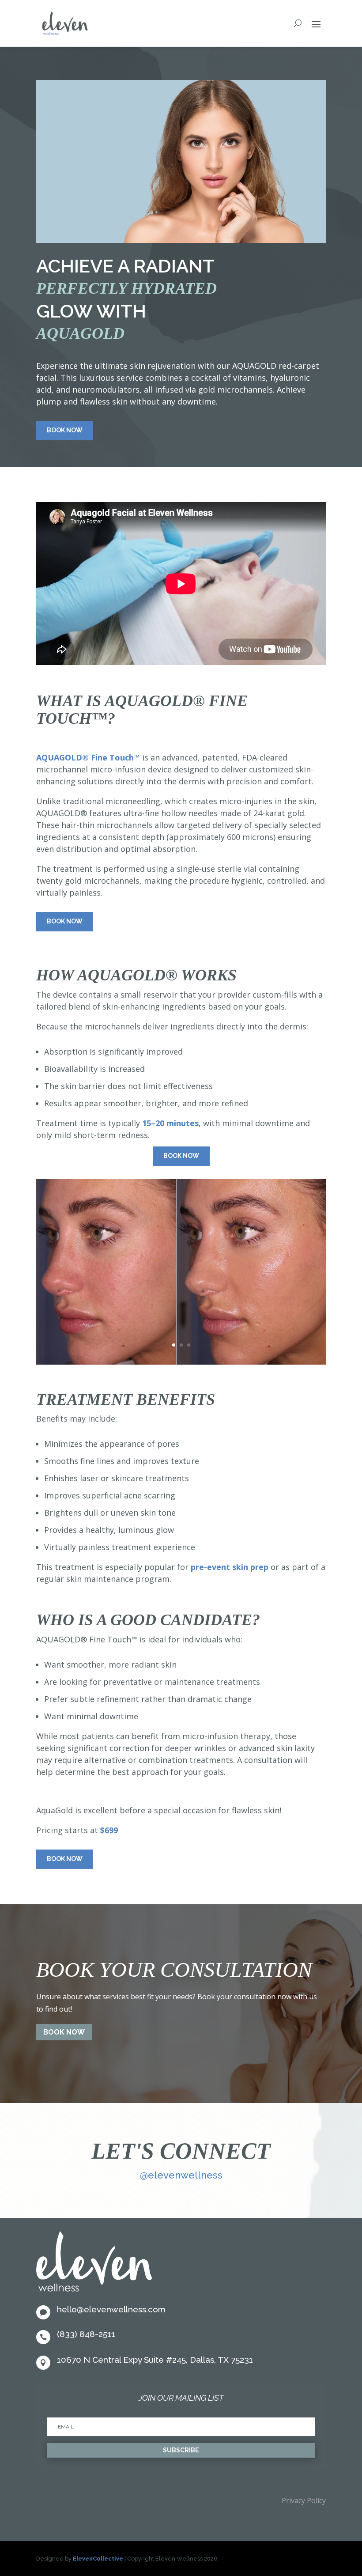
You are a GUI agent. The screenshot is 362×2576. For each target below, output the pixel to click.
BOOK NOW (64, 2032)
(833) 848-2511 (86, 2334)
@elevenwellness (181, 2175)
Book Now (65, 430)
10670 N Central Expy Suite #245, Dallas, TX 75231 (155, 2360)
